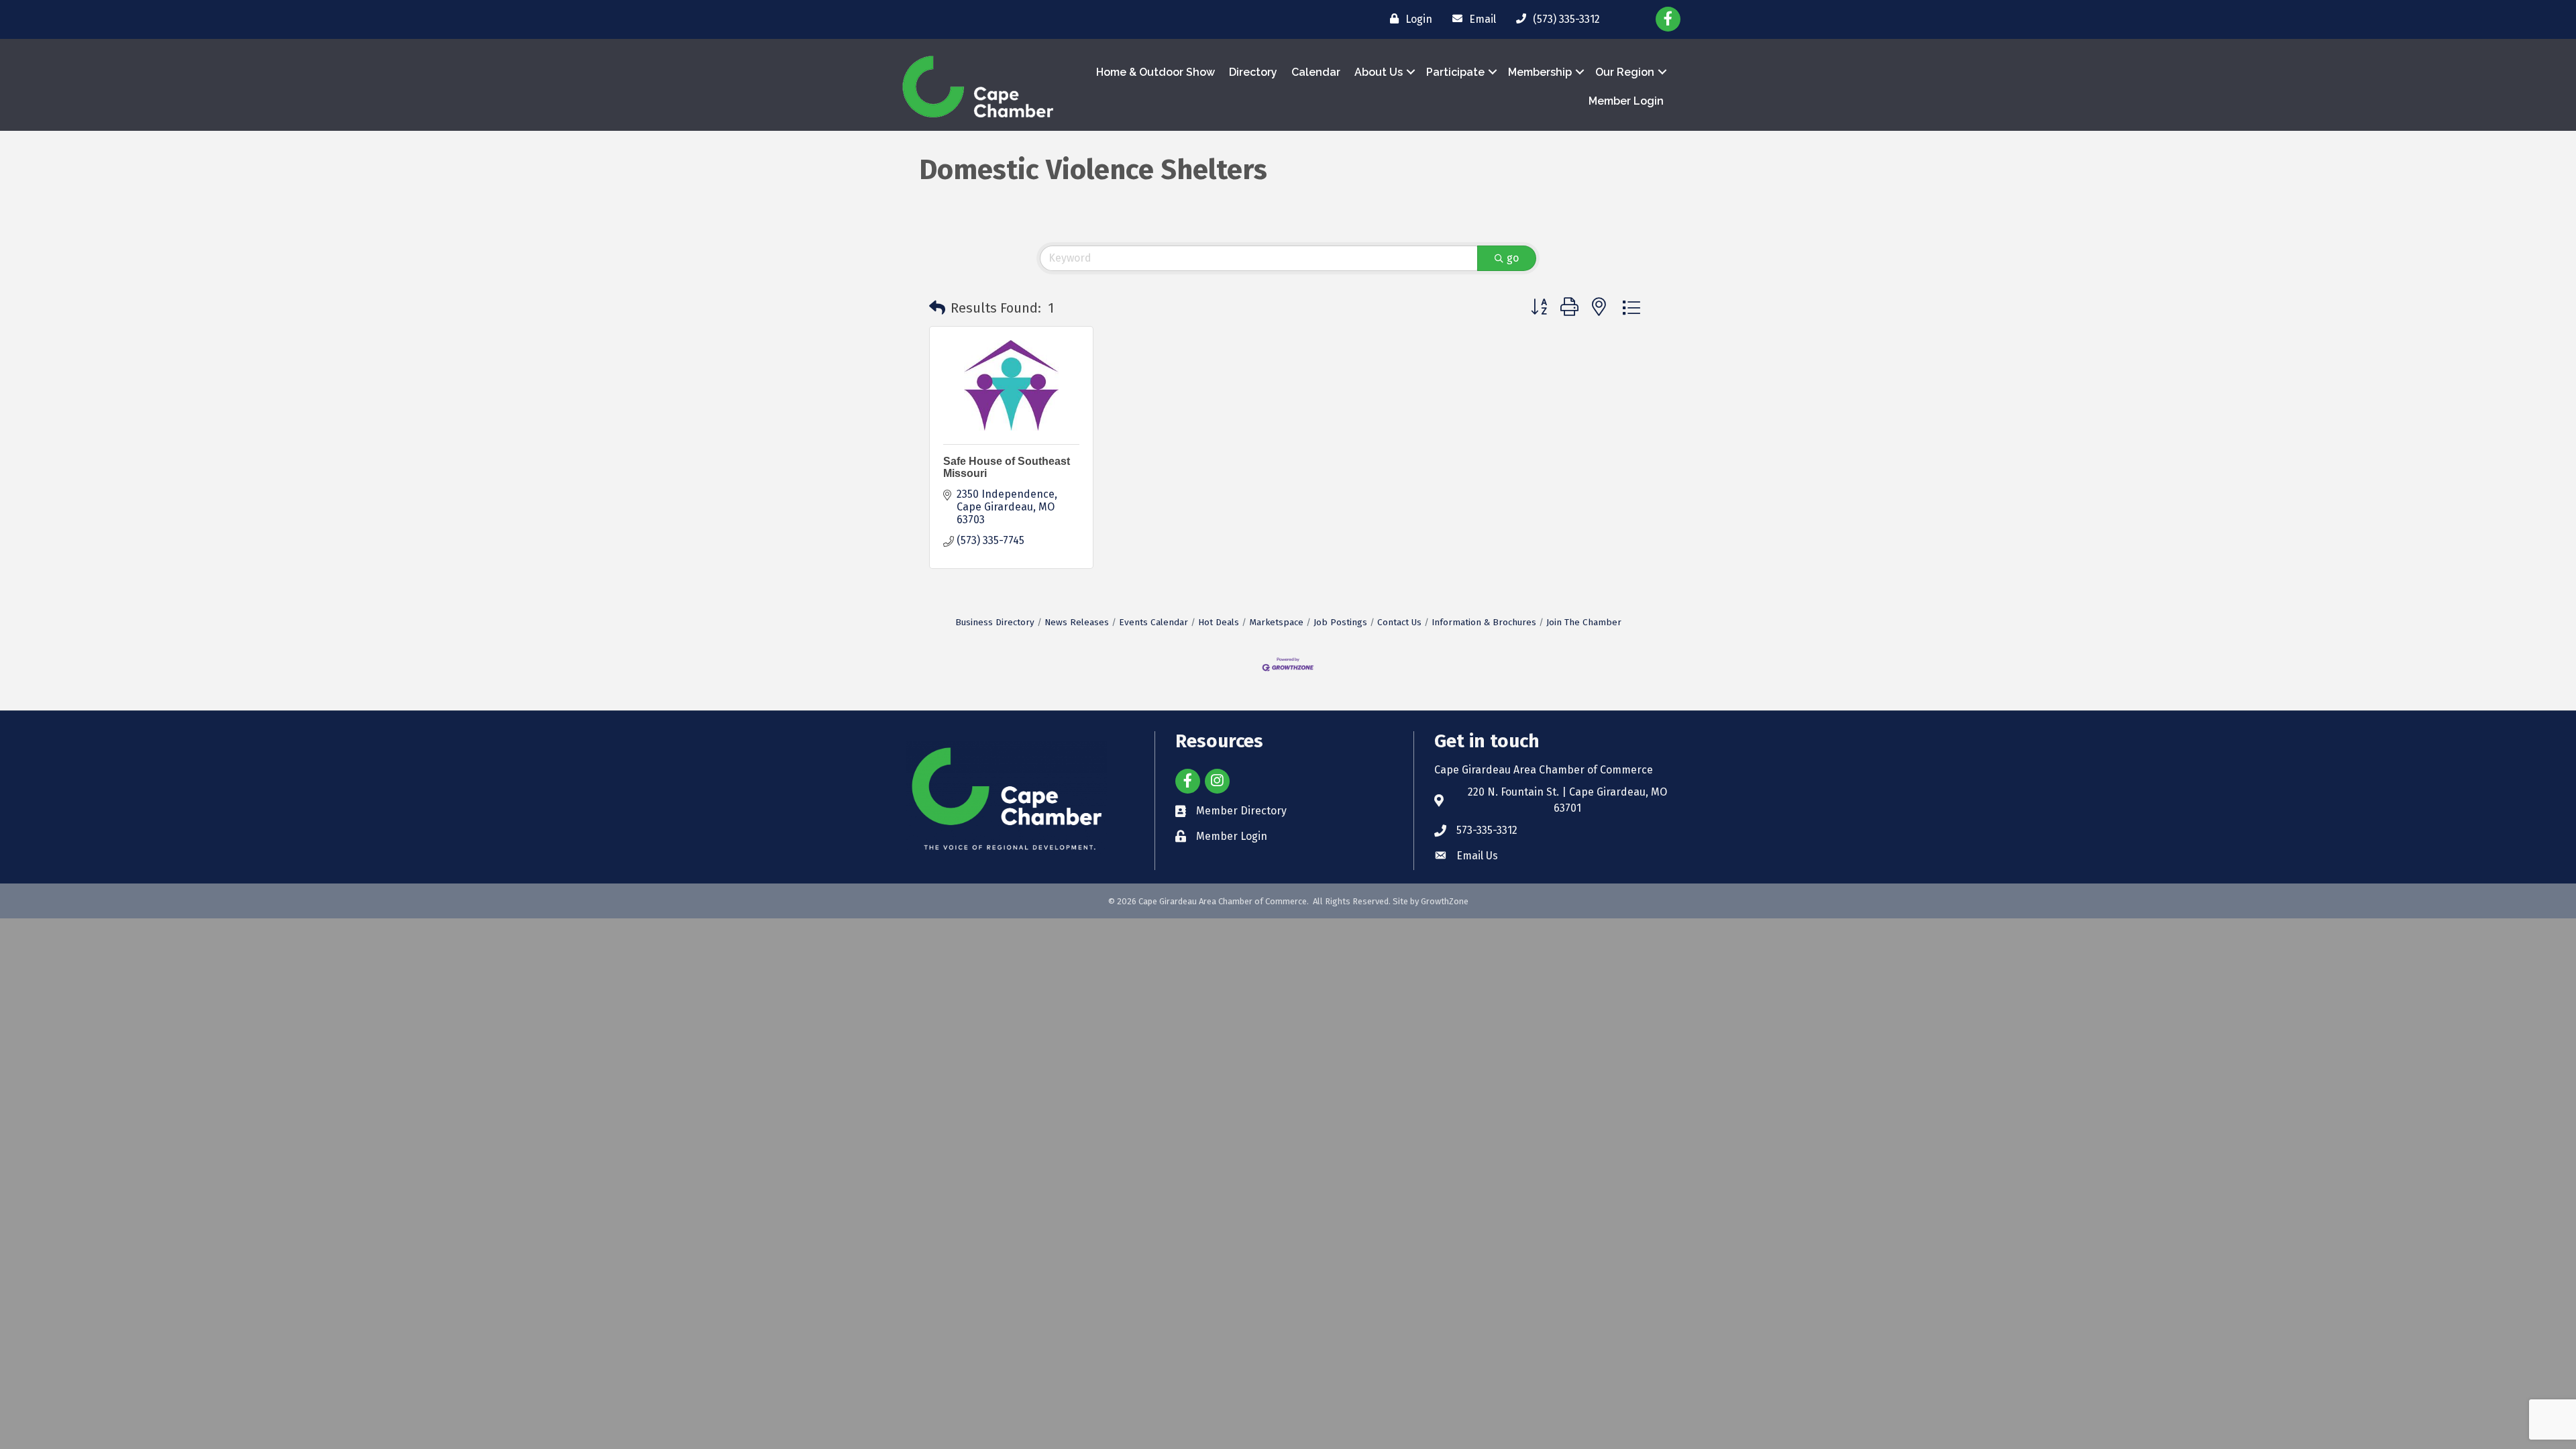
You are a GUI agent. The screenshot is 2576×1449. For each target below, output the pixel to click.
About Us (1379, 72)
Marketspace (1276, 622)
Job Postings (1340, 622)
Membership (1540, 72)
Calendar (1316, 72)
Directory (1253, 72)
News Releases (1077, 622)
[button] (937, 308)
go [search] (1513, 258)
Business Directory (995, 622)
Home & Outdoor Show (1156, 72)
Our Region (1625, 72)
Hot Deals (1219, 622)
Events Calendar (1153, 622)
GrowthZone (1445, 901)
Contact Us (1399, 622)
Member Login (1626, 101)
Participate (1455, 72)
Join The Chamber (1584, 622)
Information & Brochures (1484, 622)
